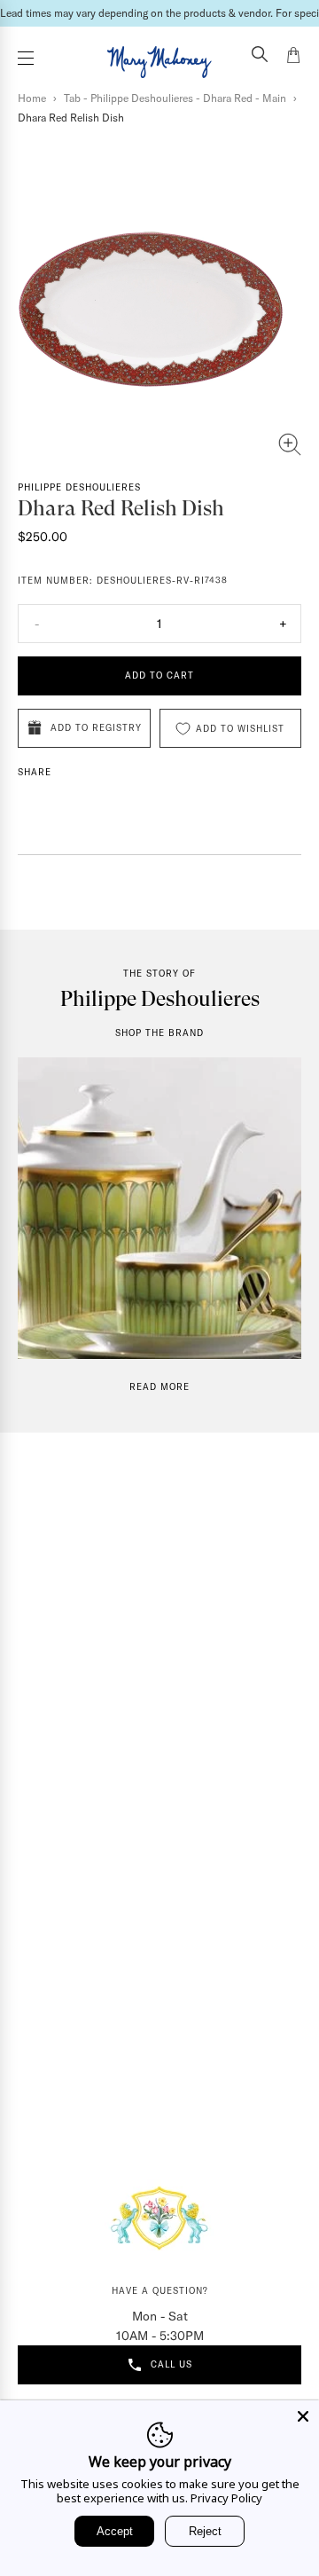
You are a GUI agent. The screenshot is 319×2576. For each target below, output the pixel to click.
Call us (171, 2364)
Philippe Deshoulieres (79, 487)
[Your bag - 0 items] (293, 58)
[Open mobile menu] (26, 58)
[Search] (260, 56)
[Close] (303, 2416)
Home (32, 98)
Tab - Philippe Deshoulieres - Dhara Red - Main (175, 98)
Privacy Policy (226, 2498)
